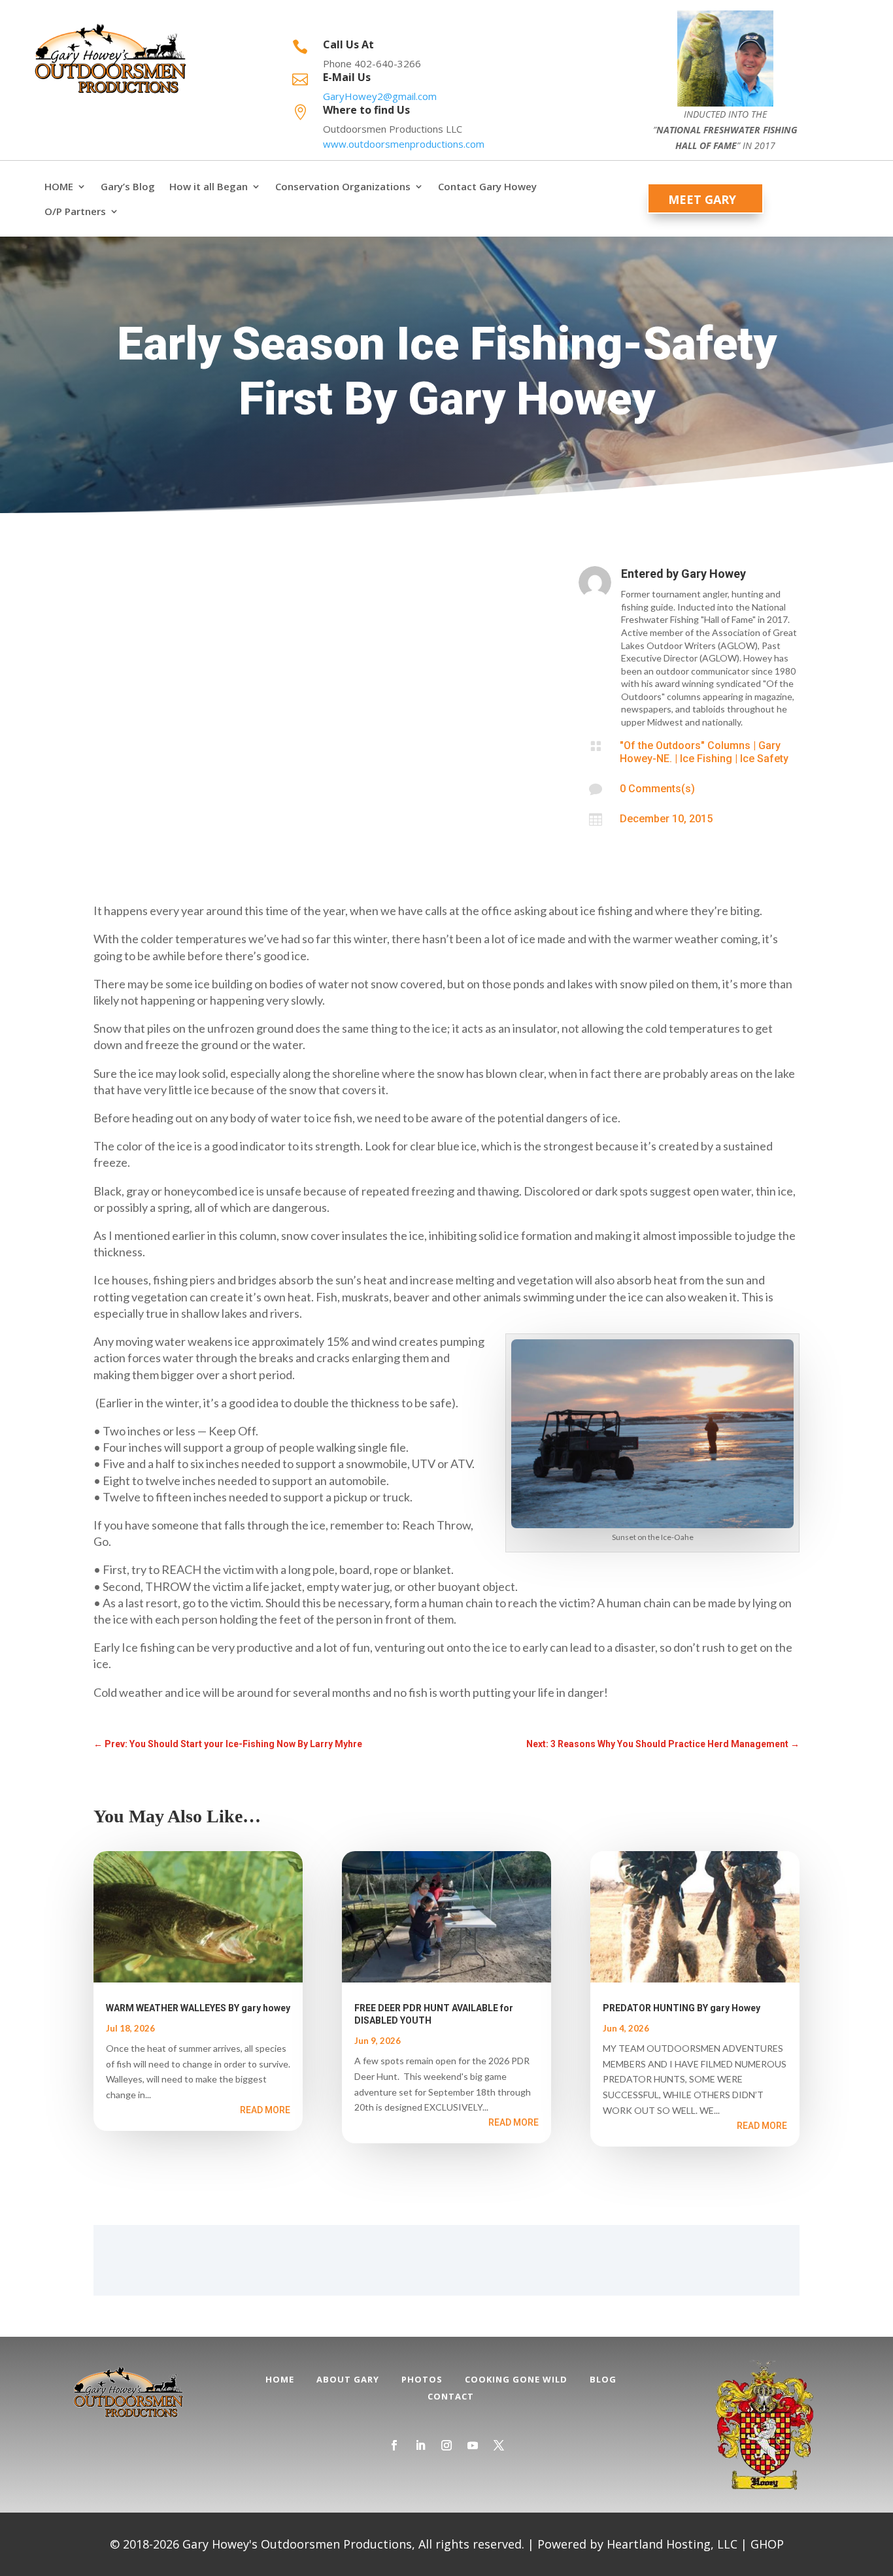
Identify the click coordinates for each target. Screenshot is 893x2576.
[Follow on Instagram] (446, 2445)
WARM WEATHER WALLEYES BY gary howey (198, 2008)
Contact (451, 2396)
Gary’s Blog (128, 187)
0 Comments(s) (657, 789)
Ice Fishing (706, 759)
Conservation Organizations (343, 187)
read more (265, 2110)
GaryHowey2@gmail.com (380, 96)
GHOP (767, 2544)
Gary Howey (714, 574)
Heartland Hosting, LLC (672, 2544)
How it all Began (209, 187)
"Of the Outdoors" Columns (685, 745)
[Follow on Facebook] (394, 2445)
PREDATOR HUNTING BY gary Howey (682, 2008)
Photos (422, 2379)
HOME (59, 187)
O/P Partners (75, 211)
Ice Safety (764, 759)
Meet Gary (702, 199)
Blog (603, 2379)
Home (280, 2379)
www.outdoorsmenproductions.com (404, 144)
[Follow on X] (499, 2445)
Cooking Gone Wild (516, 2379)
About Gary (348, 2379)
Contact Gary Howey (487, 187)
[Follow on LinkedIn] (420, 2445)
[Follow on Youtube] (473, 2445)
